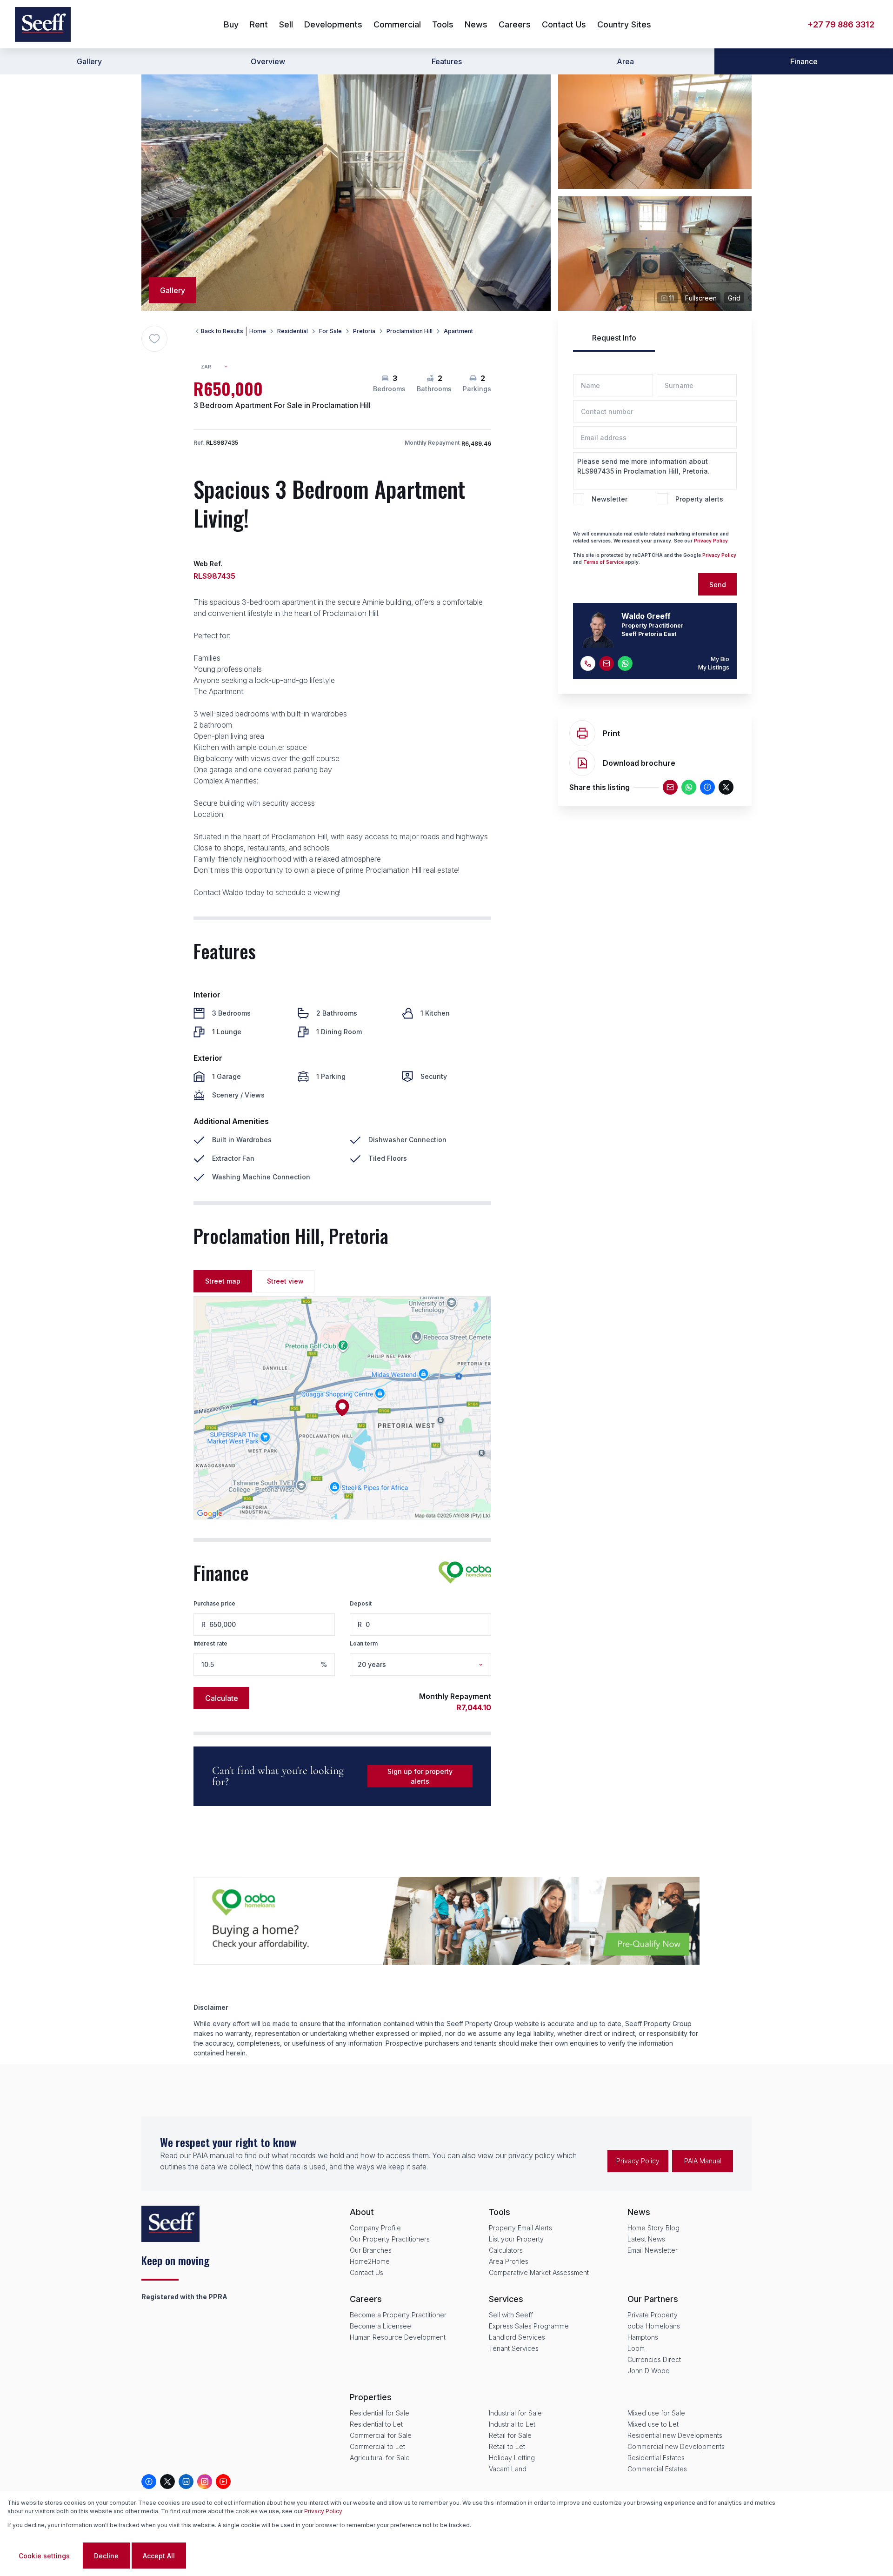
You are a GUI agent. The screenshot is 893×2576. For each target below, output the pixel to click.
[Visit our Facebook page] (149, 2482)
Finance (804, 61)
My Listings (714, 667)
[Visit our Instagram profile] (205, 2482)
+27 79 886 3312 (841, 24)
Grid (734, 298)
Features (447, 61)
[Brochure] (582, 763)
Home (258, 331)
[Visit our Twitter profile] (167, 2482)
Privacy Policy (711, 541)
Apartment (458, 331)
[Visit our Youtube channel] (223, 2482)
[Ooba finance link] (465, 1572)
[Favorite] (154, 339)
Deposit (361, 1603)
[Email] (670, 787)
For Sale (330, 331)
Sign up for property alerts (420, 1776)
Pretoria (364, 331)
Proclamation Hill (410, 331)
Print (611, 733)
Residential (293, 331)
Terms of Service (603, 562)
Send (718, 585)
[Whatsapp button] (625, 663)
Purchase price (214, 1603)
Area (625, 61)
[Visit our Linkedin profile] (186, 2482)
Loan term (364, 1643)
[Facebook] (707, 787)
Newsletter (610, 499)
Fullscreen (701, 298)
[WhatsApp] (689, 787)
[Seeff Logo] (43, 24)
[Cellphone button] (588, 663)
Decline (106, 2556)
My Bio (720, 659)
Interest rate (210, 1643)
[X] (726, 787)
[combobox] (218, 367)
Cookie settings (44, 2556)
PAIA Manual (703, 2161)
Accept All (159, 2556)
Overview (268, 61)
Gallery (89, 61)
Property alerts (699, 499)
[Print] (582, 733)
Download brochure (639, 763)
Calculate (222, 1698)
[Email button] (606, 663)
